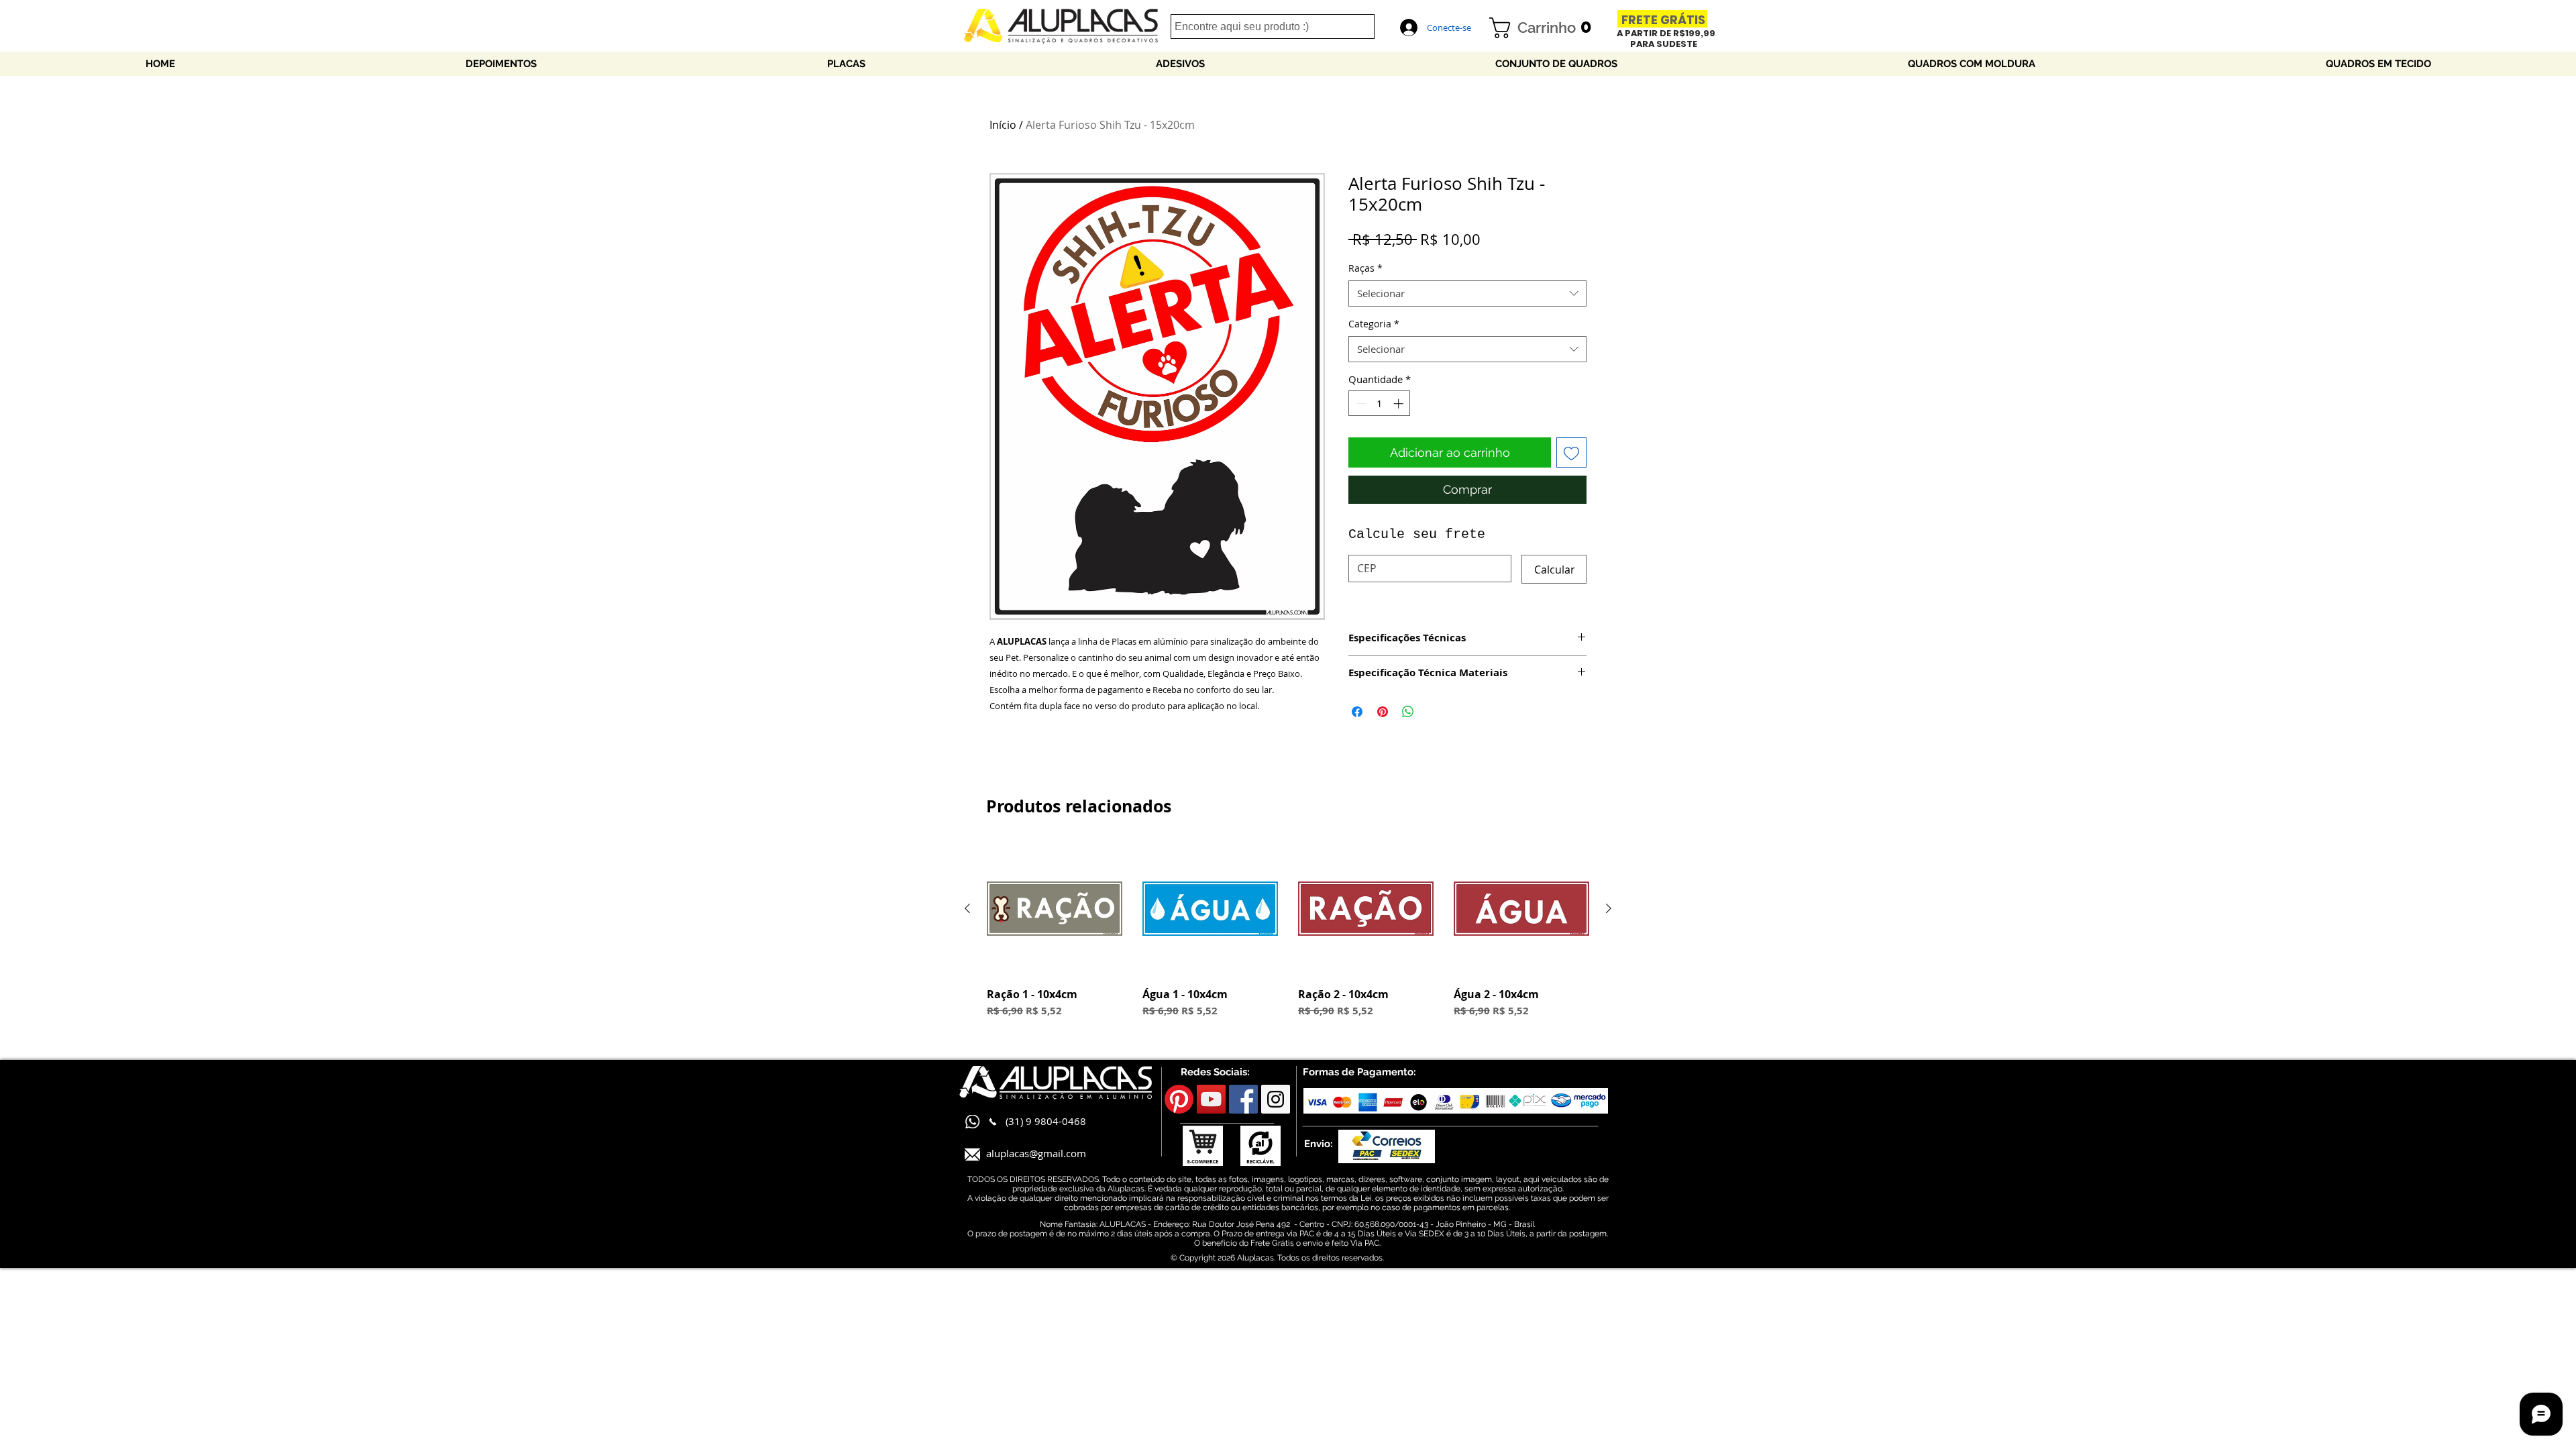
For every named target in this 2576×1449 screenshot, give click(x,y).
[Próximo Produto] (1609, 908)
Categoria (1374, 324)
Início (1003, 125)
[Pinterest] (1179, 1099)
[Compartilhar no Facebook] (1357, 712)
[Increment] (1400, 404)
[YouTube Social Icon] (1211, 1099)
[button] (1546, 28)
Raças (1365, 268)
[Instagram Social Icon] (1276, 1099)
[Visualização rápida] (1055, 909)
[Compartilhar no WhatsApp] (1408, 712)
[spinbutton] (1380, 404)
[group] (1288, 937)
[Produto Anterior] (967, 908)
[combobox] (1467, 293)
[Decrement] (1359, 404)
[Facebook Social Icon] (1243, 1099)
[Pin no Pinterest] (1383, 712)
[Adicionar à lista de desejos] (1571, 452)
